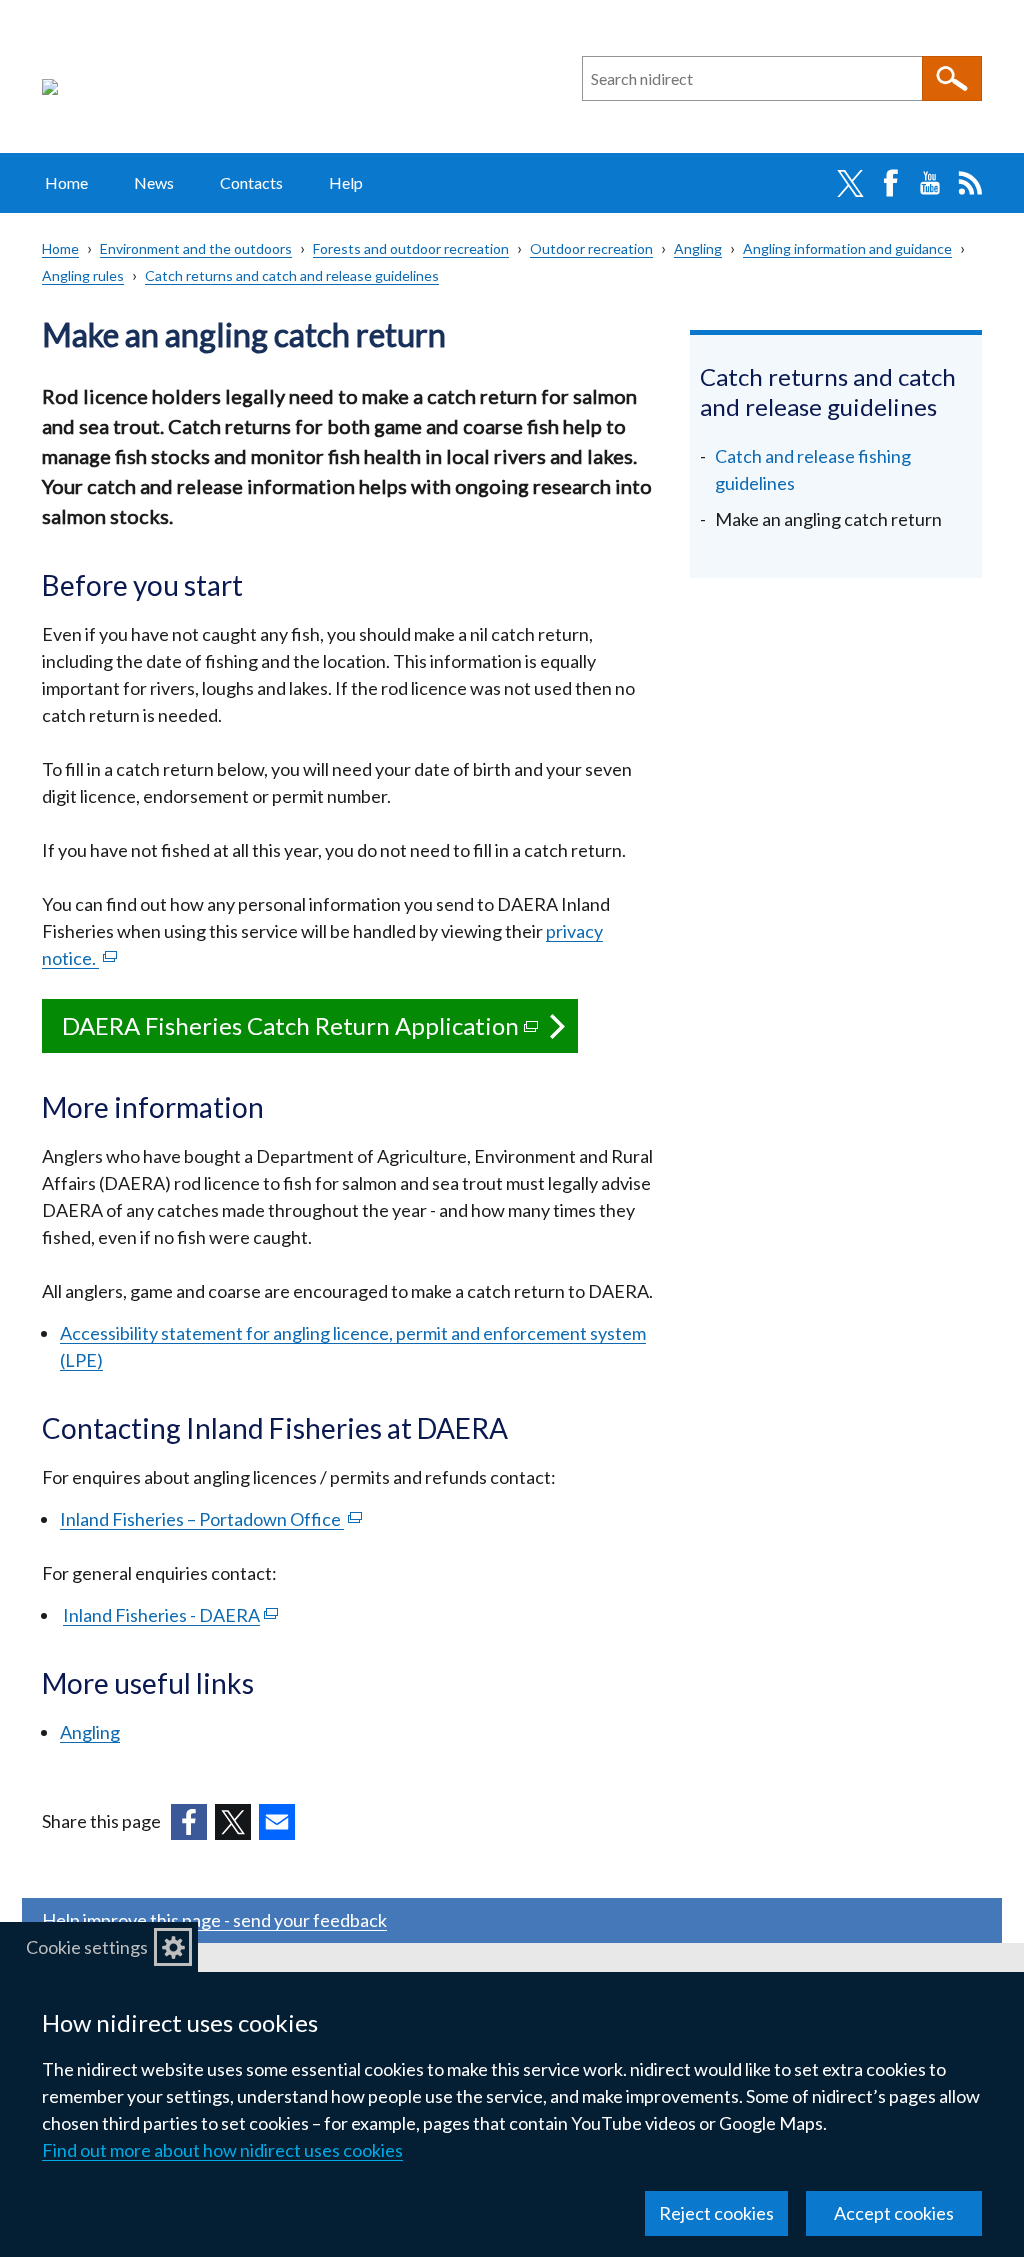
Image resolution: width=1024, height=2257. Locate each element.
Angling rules (83, 275)
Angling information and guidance (847, 248)
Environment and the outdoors (196, 248)
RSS (970, 183)
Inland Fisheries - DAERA (170, 1615)
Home (66, 182)
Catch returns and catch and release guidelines (292, 275)
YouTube (930, 183)
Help (346, 182)
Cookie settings (87, 1947)
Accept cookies (894, 2213)
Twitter (850, 183)
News (154, 182)
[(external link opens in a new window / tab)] (189, 1822)
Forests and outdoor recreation (411, 248)
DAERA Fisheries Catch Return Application (320, 1032)
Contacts (251, 182)
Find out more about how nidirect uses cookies (222, 2150)
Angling (698, 248)
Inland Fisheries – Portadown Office (211, 1519)
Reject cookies (716, 2213)
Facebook (890, 183)
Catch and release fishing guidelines (813, 469)
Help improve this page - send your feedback (214, 1920)
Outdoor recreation (591, 248)
